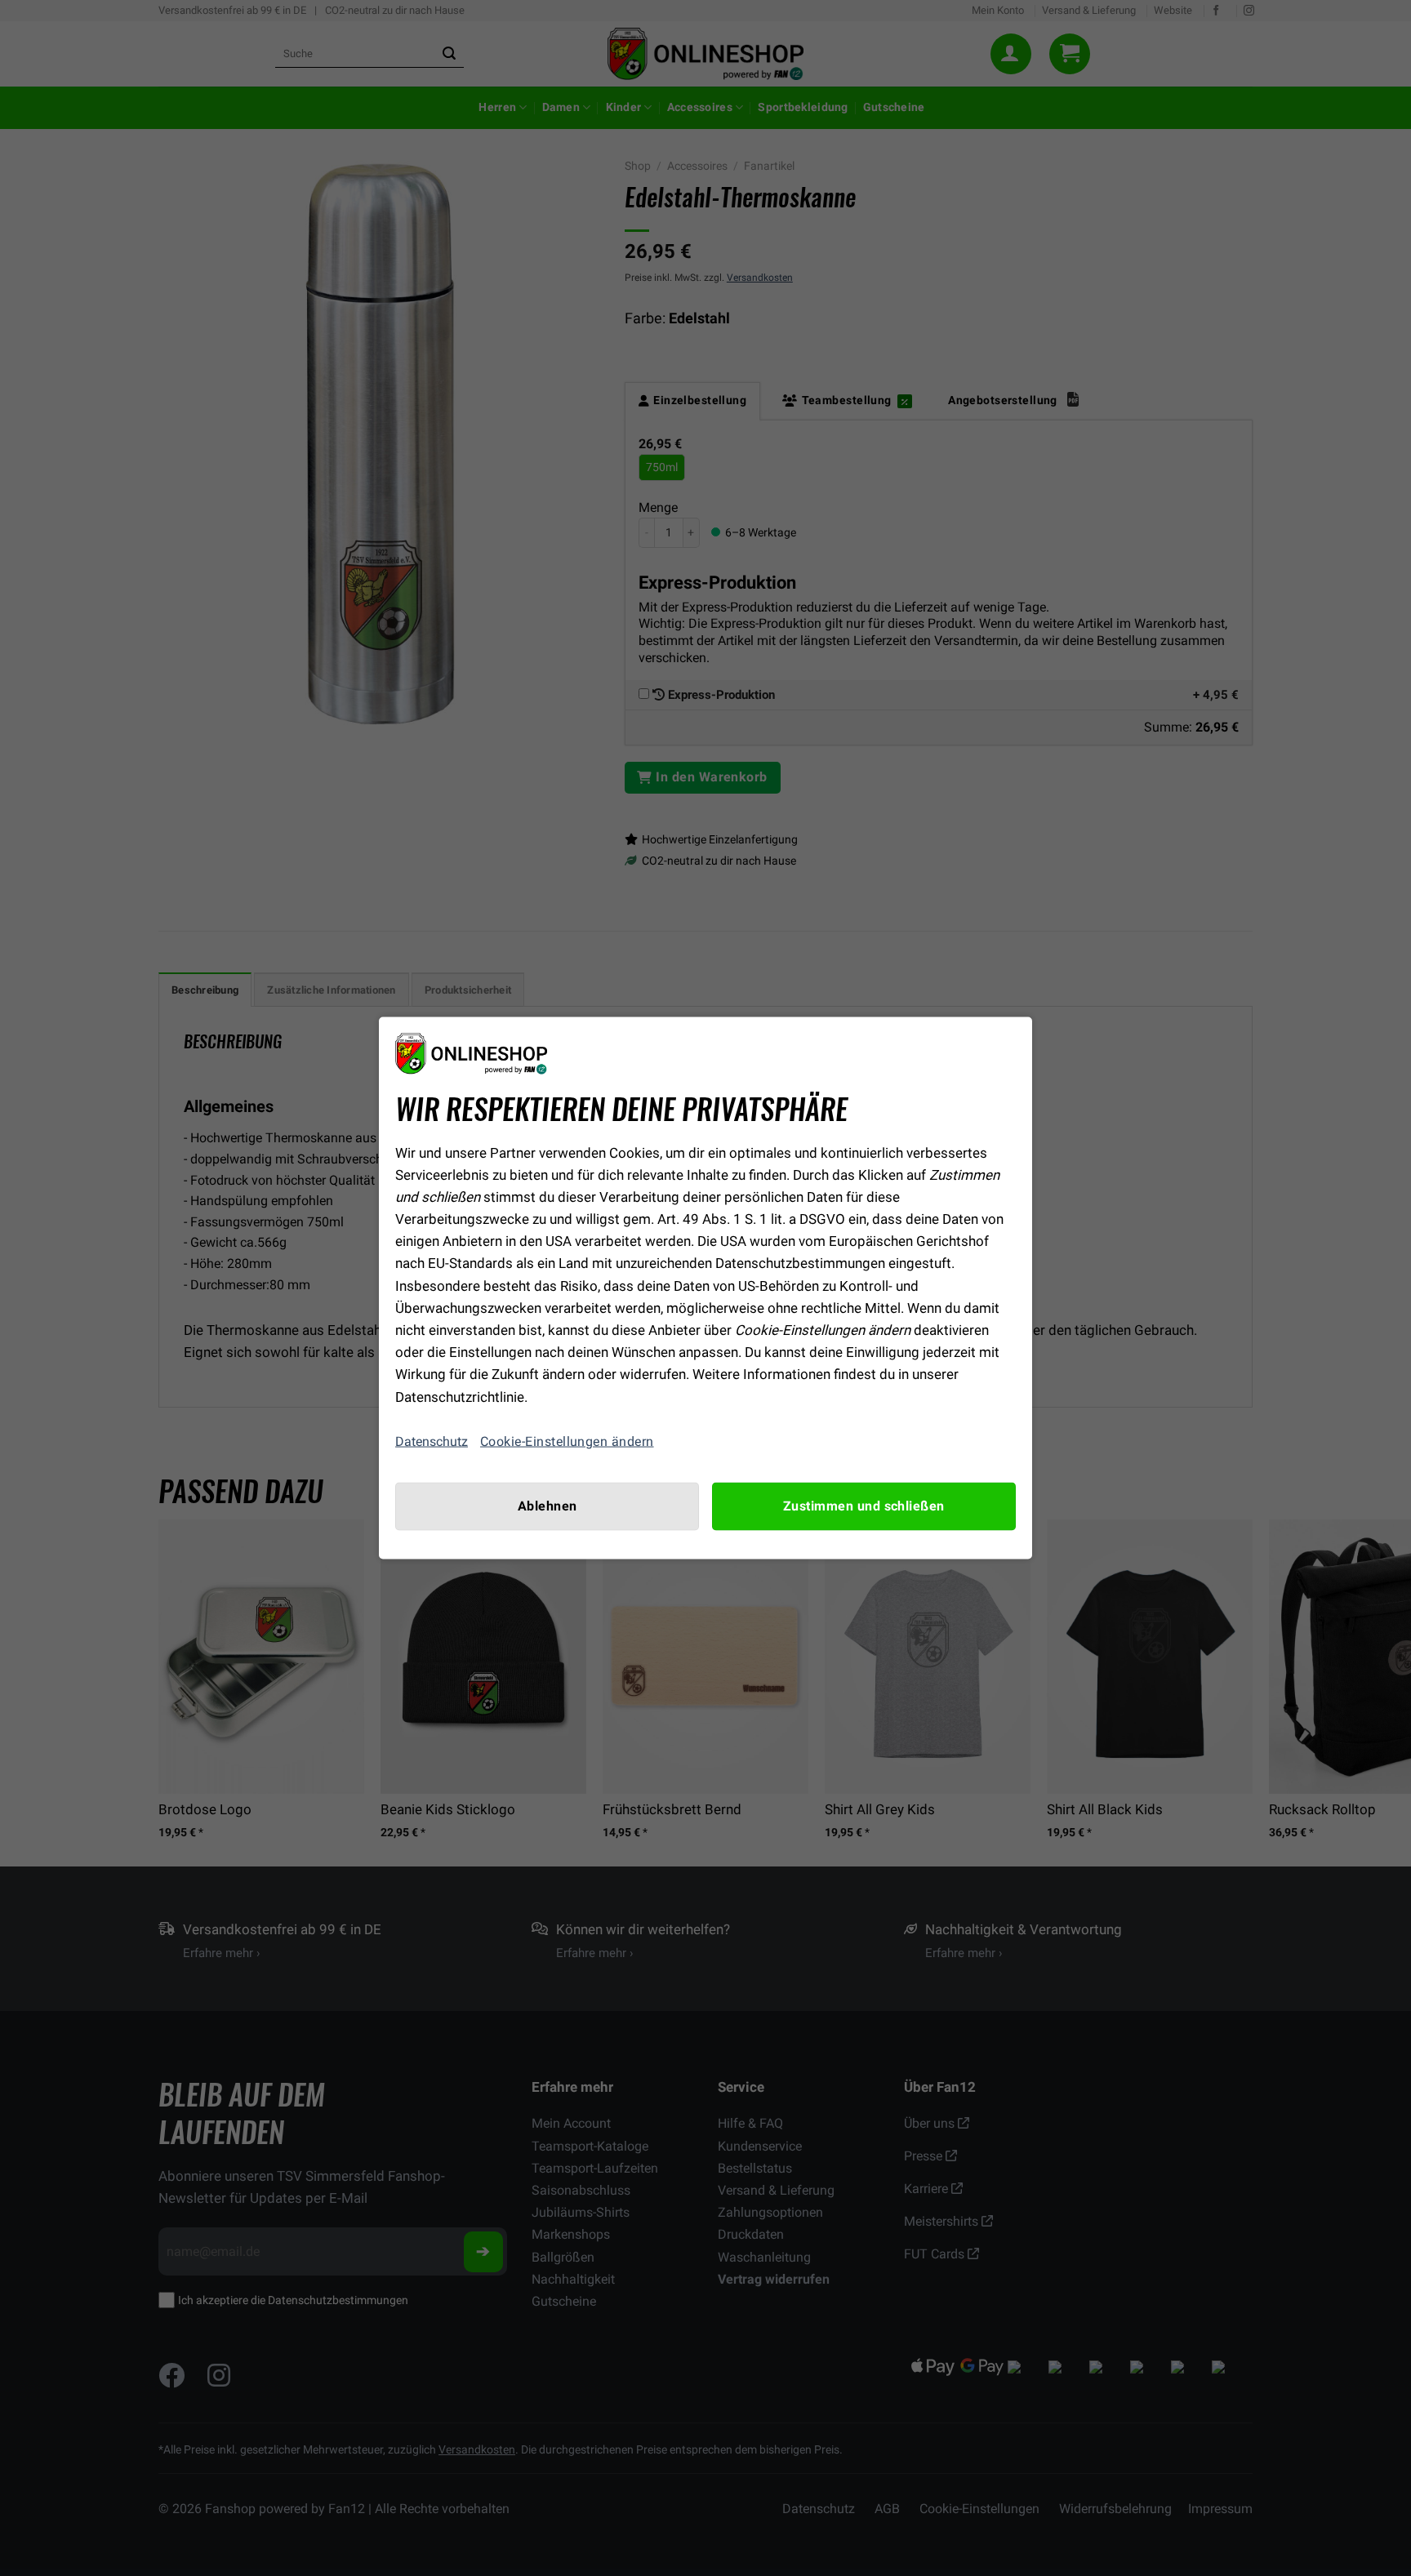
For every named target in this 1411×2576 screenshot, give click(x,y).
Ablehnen (547, 1506)
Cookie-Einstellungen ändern (567, 1441)
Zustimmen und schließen (864, 1506)
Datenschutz (432, 1441)
